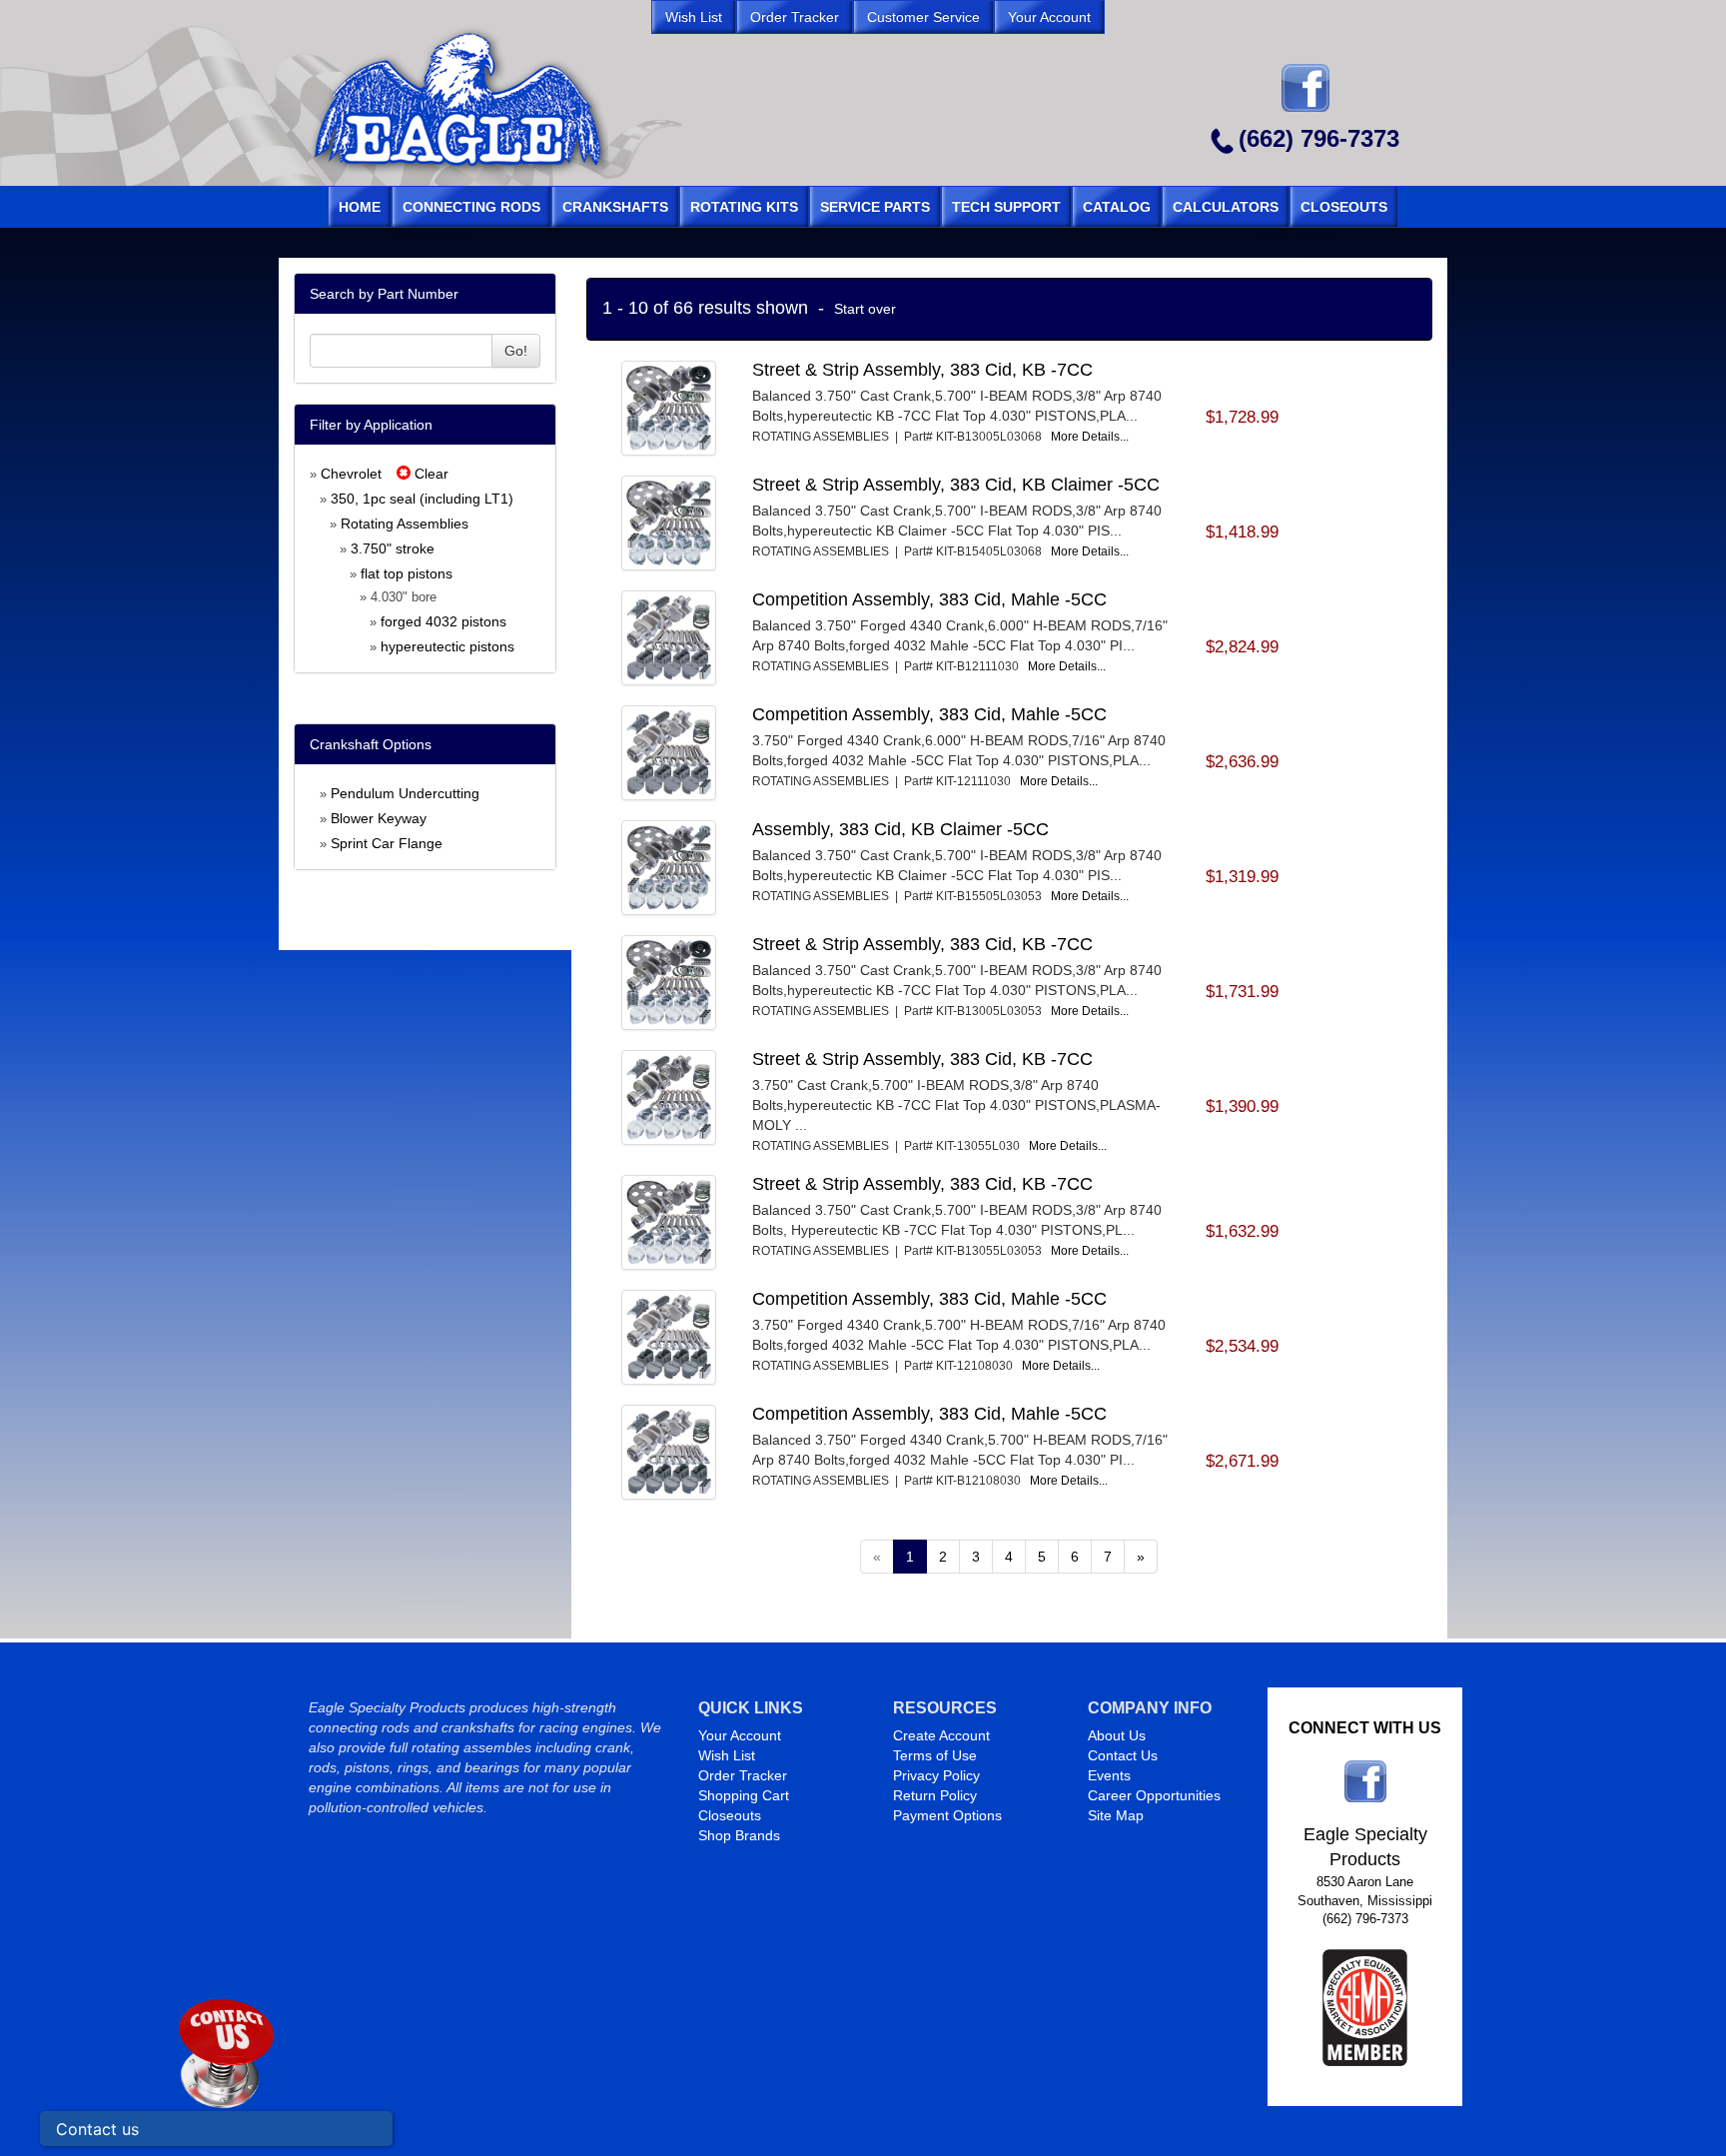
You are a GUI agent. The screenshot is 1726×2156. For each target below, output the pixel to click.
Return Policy (935, 1795)
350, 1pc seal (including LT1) (422, 499)
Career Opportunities (1154, 1795)
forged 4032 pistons (443, 621)
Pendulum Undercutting (405, 793)
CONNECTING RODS (471, 207)
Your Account (740, 1735)
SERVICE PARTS (875, 207)
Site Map (1116, 1815)
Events (1109, 1775)
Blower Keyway (379, 818)
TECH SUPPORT (1006, 207)
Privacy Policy (936, 1775)
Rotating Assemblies (405, 524)
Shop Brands (739, 1835)
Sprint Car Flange (387, 843)
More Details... (1090, 437)
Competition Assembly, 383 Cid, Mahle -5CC (929, 599)
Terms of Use (935, 1755)
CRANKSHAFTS (615, 207)
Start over (865, 309)
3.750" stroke (393, 548)
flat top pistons (407, 573)
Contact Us (1123, 1755)
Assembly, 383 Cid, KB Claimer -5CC (900, 829)
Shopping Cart (744, 1795)
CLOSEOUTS (1344, 207)
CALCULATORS (1226, 207)
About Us (1117, 1735)
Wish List (727, 1755)
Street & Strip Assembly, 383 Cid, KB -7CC (922, 370)
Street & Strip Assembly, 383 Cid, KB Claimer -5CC (956, 485)
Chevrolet (351, 474)
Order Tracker (743, 1775)
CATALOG (1117, 207)
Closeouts (730, 1815)
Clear (430, 474)
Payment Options (947, 1815)
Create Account (941, 1735)
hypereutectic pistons (447, 646)
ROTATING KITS (744, 207)
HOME (360, 207)
